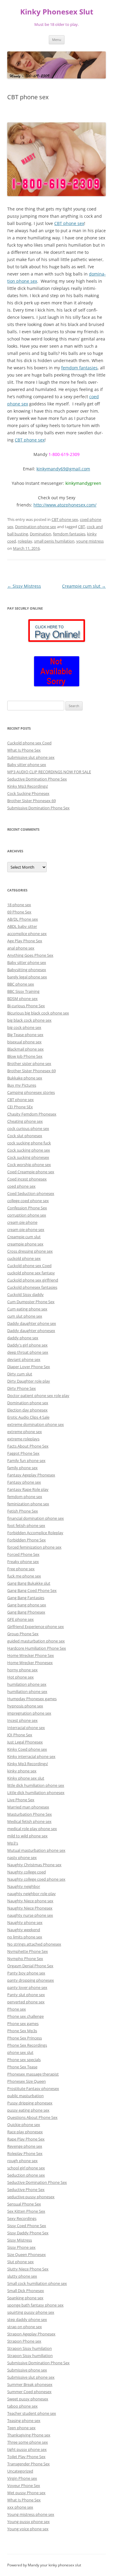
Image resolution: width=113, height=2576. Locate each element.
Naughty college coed (27, 1872)
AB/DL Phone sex (23, 919)
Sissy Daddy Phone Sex (28, 2233)
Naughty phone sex (25, 1922)
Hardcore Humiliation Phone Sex (37, 1648)
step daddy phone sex (27, 2319)
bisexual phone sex (24, 1042)
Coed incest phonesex (27, 1179)
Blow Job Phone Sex (25, 1056)
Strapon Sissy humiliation (30, 2356)
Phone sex (17, 2009)
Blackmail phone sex (25, 1049)
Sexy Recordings (22, 2218)
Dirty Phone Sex (22, 1388)
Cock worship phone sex (29, 1165)
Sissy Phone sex (21, 2247)
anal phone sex (21, 948)
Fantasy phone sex (24, 1482)
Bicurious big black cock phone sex (38, 1013)
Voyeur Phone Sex (24, 2485)
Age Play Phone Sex (25, 941)
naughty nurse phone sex (30, 1915)
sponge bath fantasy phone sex (35, 2305)
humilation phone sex (27, 1684)
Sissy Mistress (24, 586)
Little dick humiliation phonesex (36, 1793)
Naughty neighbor (24, 1886)
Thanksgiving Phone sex (29, 2435)
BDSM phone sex (22, 999)
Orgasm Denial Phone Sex (30, 1966)
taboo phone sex (22, 2406)
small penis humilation (54, 541)
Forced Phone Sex (23, 1554)
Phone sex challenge (25, 2016)
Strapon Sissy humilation (30, 2348)
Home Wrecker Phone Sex (31, 1655)
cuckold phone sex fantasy (31, 1273)
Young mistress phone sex (31, 2514)
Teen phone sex (21, 2428)
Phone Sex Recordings (27, 2045)
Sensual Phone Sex (24, 2204)
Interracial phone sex (26, 1728)
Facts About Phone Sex (28, 1446)
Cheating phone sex (25, 1121)
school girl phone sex (26, 2168)
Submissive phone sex (27, 2370)
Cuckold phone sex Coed (29, 743)
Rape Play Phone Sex (26, 2139)
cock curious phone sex (28, 1128)
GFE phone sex (20, 1619)
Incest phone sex (22, 1720)
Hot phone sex (20, 1677)
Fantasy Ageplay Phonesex (31, 1475)
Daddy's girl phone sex (27, 1345)
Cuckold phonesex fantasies (32, 1287)
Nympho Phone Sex (25, 1959)
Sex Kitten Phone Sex (26, 2211)
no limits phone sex (25, 1937)
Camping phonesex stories (31, 1092)
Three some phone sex (28, 2442)
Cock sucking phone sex (29, 1150)
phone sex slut (20, 2052)
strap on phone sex (25, 2327)
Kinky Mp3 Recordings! (28, 786)
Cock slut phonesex (25, 1136)
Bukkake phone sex (25, 1078)
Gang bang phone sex (27, 1605)
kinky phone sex (22, 1771)
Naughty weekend (24, 1930)
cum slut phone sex (25, 1316)
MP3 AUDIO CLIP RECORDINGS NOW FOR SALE (49, 772)
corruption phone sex (27, 1215)
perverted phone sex (26, 2002)
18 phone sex (19, 905)
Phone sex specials (24, 2060)
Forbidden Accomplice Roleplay (35, 1533)
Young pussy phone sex (28, 2522)
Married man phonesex (28, 1807)
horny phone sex (22, 1670)
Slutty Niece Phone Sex (28, 2269)
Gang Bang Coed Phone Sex (32, 1590)
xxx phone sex (20, 2507)
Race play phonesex (25, 2132)
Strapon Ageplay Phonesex (31, 2334)
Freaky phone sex (23, 1562)
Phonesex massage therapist (33, 2074)
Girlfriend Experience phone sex (36, 1627)
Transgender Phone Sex (28, 2464)
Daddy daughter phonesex (31, 1331)
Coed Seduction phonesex (31, 1193)
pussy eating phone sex (28, 2110)
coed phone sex (21, 1186)
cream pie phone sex (26, 1230)
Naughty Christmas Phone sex (34, 1865)
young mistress (90, 541)
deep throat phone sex (28, 1352)
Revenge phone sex (25, 2146)
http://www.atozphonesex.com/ (65, 505)
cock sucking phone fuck (29, 1143)
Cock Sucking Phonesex (28, 793)
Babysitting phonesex (27, 970)
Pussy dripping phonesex (30, 2103)
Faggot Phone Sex (23, 1453)
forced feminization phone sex (34, 1547)
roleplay (25, 541)
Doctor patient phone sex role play (38, 1396)
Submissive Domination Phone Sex (38, 808)
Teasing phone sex (24, 2421)
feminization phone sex (28, 1504)
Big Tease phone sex (25, 1035)
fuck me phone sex (24, 1576)
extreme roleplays (23, 1439)
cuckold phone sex (24, 1258)
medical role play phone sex (32, 1829)
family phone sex (22, 1468)
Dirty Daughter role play (29, 1381)
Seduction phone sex (26, 2175)
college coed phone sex (28, 1201)
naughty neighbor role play (31, 1894)
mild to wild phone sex (27, 1836)
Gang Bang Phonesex (26, 1612)
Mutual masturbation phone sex (36, 1850)
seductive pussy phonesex (31, 2197)
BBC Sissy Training (23, 991)
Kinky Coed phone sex (27, 1749)
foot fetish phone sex (26, 1525)
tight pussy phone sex (27, 2449)
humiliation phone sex (27, 1691)
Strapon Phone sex (24, 2341)
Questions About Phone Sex (32, 2117)
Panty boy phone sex (26, 1973)
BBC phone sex (21, 984)
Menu (57, 40)
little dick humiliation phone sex (36, 1785)
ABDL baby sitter (22, 926)
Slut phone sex (20, 2262)
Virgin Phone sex (22, 2478)
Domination (41, 534)
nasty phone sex (22, 1857)
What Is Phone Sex (24, 750)
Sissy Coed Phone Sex (27, 2226)
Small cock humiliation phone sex (37, 2283)
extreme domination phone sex (36, 1424)
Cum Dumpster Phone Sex (31, 1302)
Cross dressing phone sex (30, 1251)
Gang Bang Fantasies (26, 1598)
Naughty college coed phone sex (36, 1879)
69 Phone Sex (19, 912)
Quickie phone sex (24, 2125)
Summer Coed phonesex (29, 2392)
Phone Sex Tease (22, 2067)
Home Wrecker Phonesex (30, 1663)
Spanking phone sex (25, 2298)
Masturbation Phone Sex (30, 1814)
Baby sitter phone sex (27, 765)
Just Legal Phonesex (25, 1742)
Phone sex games (23, 2024)
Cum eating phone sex (27, 1309)
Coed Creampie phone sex (31, 1172)
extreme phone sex (25, 1432)
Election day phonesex (27, 1410)
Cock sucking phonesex (28, 1157)
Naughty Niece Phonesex (30, 1908)
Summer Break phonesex (30, 2384)
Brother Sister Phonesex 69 (31, 801)
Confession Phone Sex (27, 1208)
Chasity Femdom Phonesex (32, 1114)
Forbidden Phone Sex (27, 1540)
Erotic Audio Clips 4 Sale (28, 1417)
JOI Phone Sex (20, 1735)
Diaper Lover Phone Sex (29, 1367)
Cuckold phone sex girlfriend (33, 1280)
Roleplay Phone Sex (25, 2153)
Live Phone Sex (21, 1800)
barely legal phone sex (27, 977)
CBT (82, 527)
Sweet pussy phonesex (28, 2399)
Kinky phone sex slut (26, 1778)
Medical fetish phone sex (29, 1821)
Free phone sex (21, 1569)
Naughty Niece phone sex (30, 1901)
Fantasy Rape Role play (28, 1489)
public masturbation (25, 2096)
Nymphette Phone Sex (28, 1951)
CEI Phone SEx (20, 1107)
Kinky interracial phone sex (31, 1756)
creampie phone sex (25, 1244)
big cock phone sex (24, 1027)
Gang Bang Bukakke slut (29, 1583)
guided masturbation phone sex (36, 1641)
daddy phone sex (23, 1338)
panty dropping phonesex (31, 1980)
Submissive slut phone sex (31, 757)
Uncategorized (20, 2471)
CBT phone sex (69, 223)
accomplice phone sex (27, 934)
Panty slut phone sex (26, 1995)
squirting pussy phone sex (31, 2312)
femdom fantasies (79, 368)
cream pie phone (22, 1222)
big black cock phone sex (29, 1020)
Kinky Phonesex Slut (57, 12)
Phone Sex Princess (25, 2038)
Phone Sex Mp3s (22, 2031)
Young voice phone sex (28, 2529)
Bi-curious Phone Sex (26, 1006)
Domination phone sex (36, 527)
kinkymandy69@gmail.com (63, 469)
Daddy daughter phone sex (32, 1323)
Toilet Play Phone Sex (26, 2457)
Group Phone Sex (23, 1634)
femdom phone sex (25, 1497)
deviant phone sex (24, 1359)
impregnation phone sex (29, 1713)
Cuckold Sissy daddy (25, 1294)
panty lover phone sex (27, 1987)
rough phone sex (22, 2161)
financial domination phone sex (36, 1518)
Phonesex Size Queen (27, 2081)
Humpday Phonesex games (32, 1699)
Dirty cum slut (20, 1374)
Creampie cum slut (84, 586)
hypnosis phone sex (25, 1706)
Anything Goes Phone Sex (30, 955)
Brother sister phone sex (29, 1063)
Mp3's (13, 1843)
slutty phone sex (22, 2276)
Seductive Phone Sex (26, 2190)
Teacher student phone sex (32, 2413)
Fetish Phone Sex (23, 1511)
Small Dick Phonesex (26, 2291)
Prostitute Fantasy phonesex (33, 2088)
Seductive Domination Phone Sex (37, 779)
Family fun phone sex (26, 1460)
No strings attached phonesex (34, 1944)
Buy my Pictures (22, 1085)
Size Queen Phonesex (27, 2254)
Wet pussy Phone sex (26, 2493)
